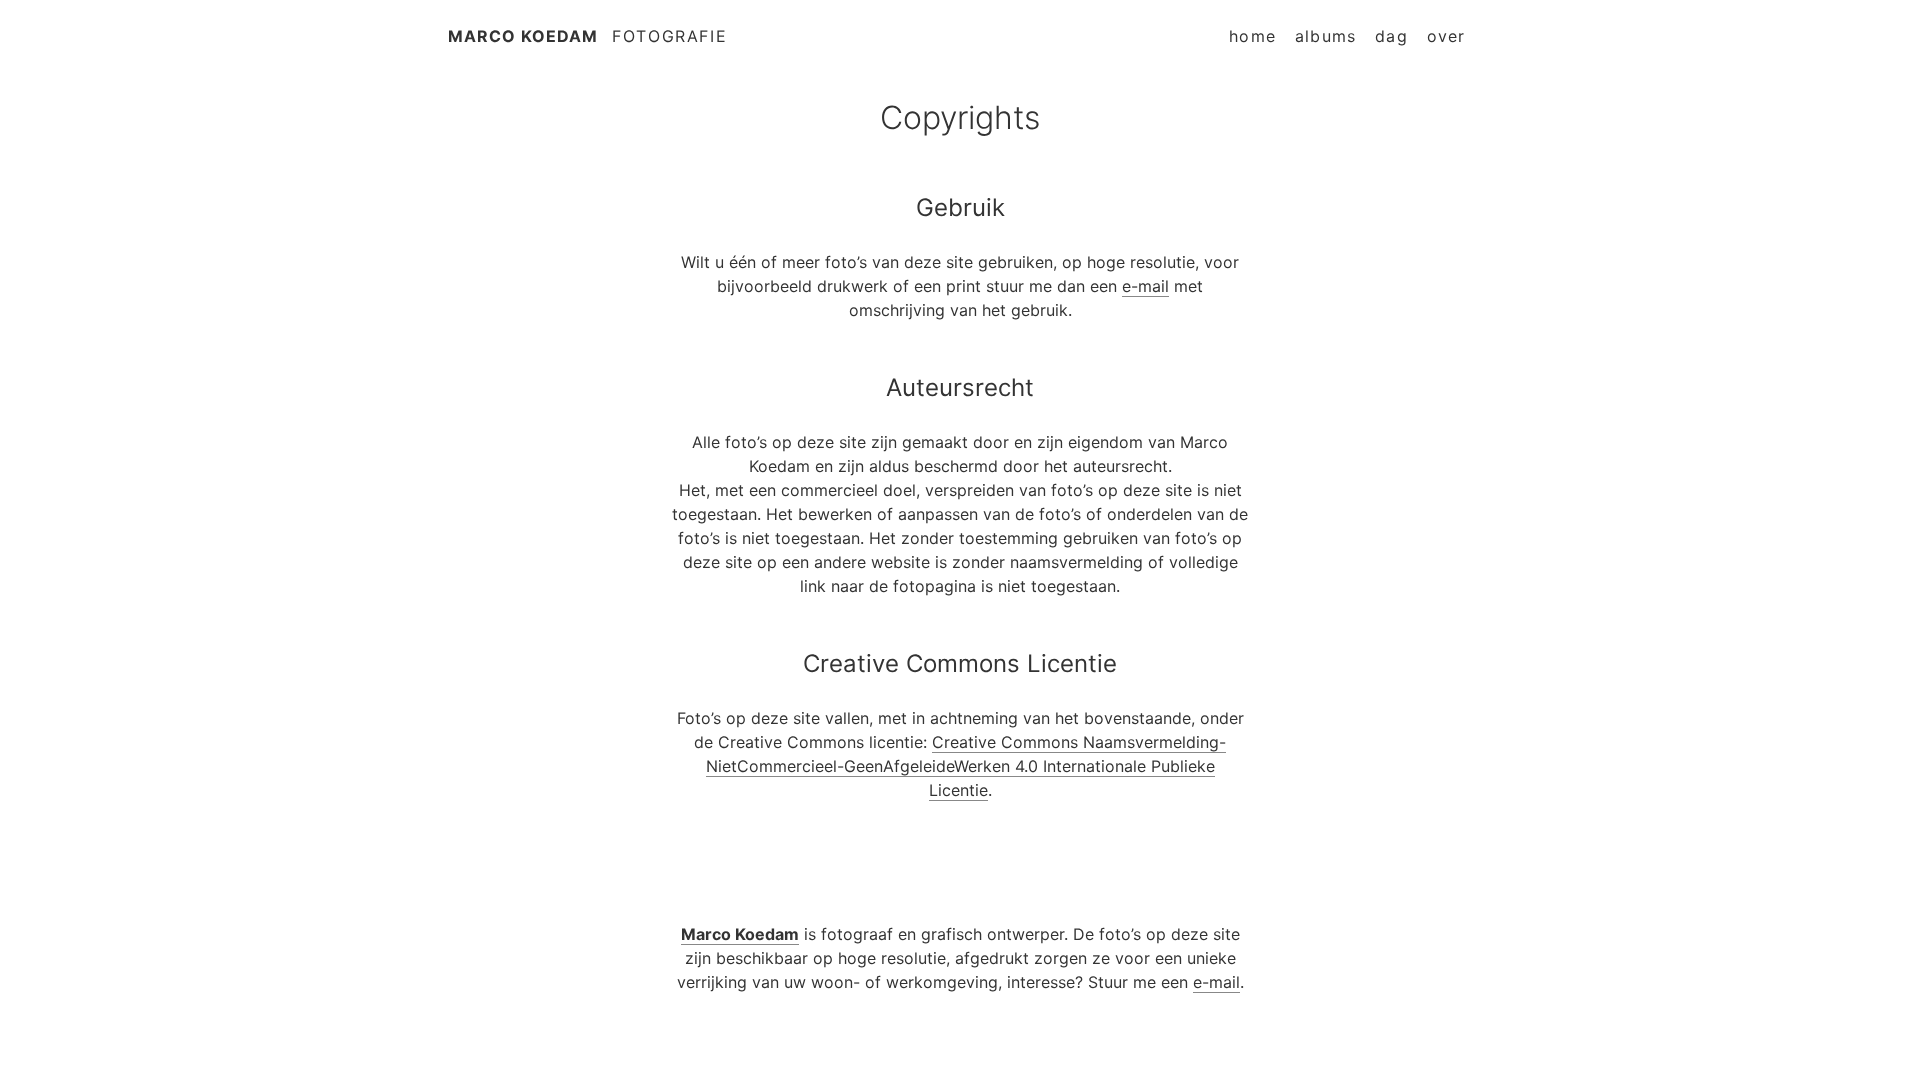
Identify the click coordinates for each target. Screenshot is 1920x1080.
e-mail (1145, 286)
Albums (1325, 36)
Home (1252, 36)
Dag (1391, 36)
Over (1446, 36)
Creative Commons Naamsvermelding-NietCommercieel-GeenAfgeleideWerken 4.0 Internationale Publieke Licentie (966, 766)
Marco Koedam (523, 36)
